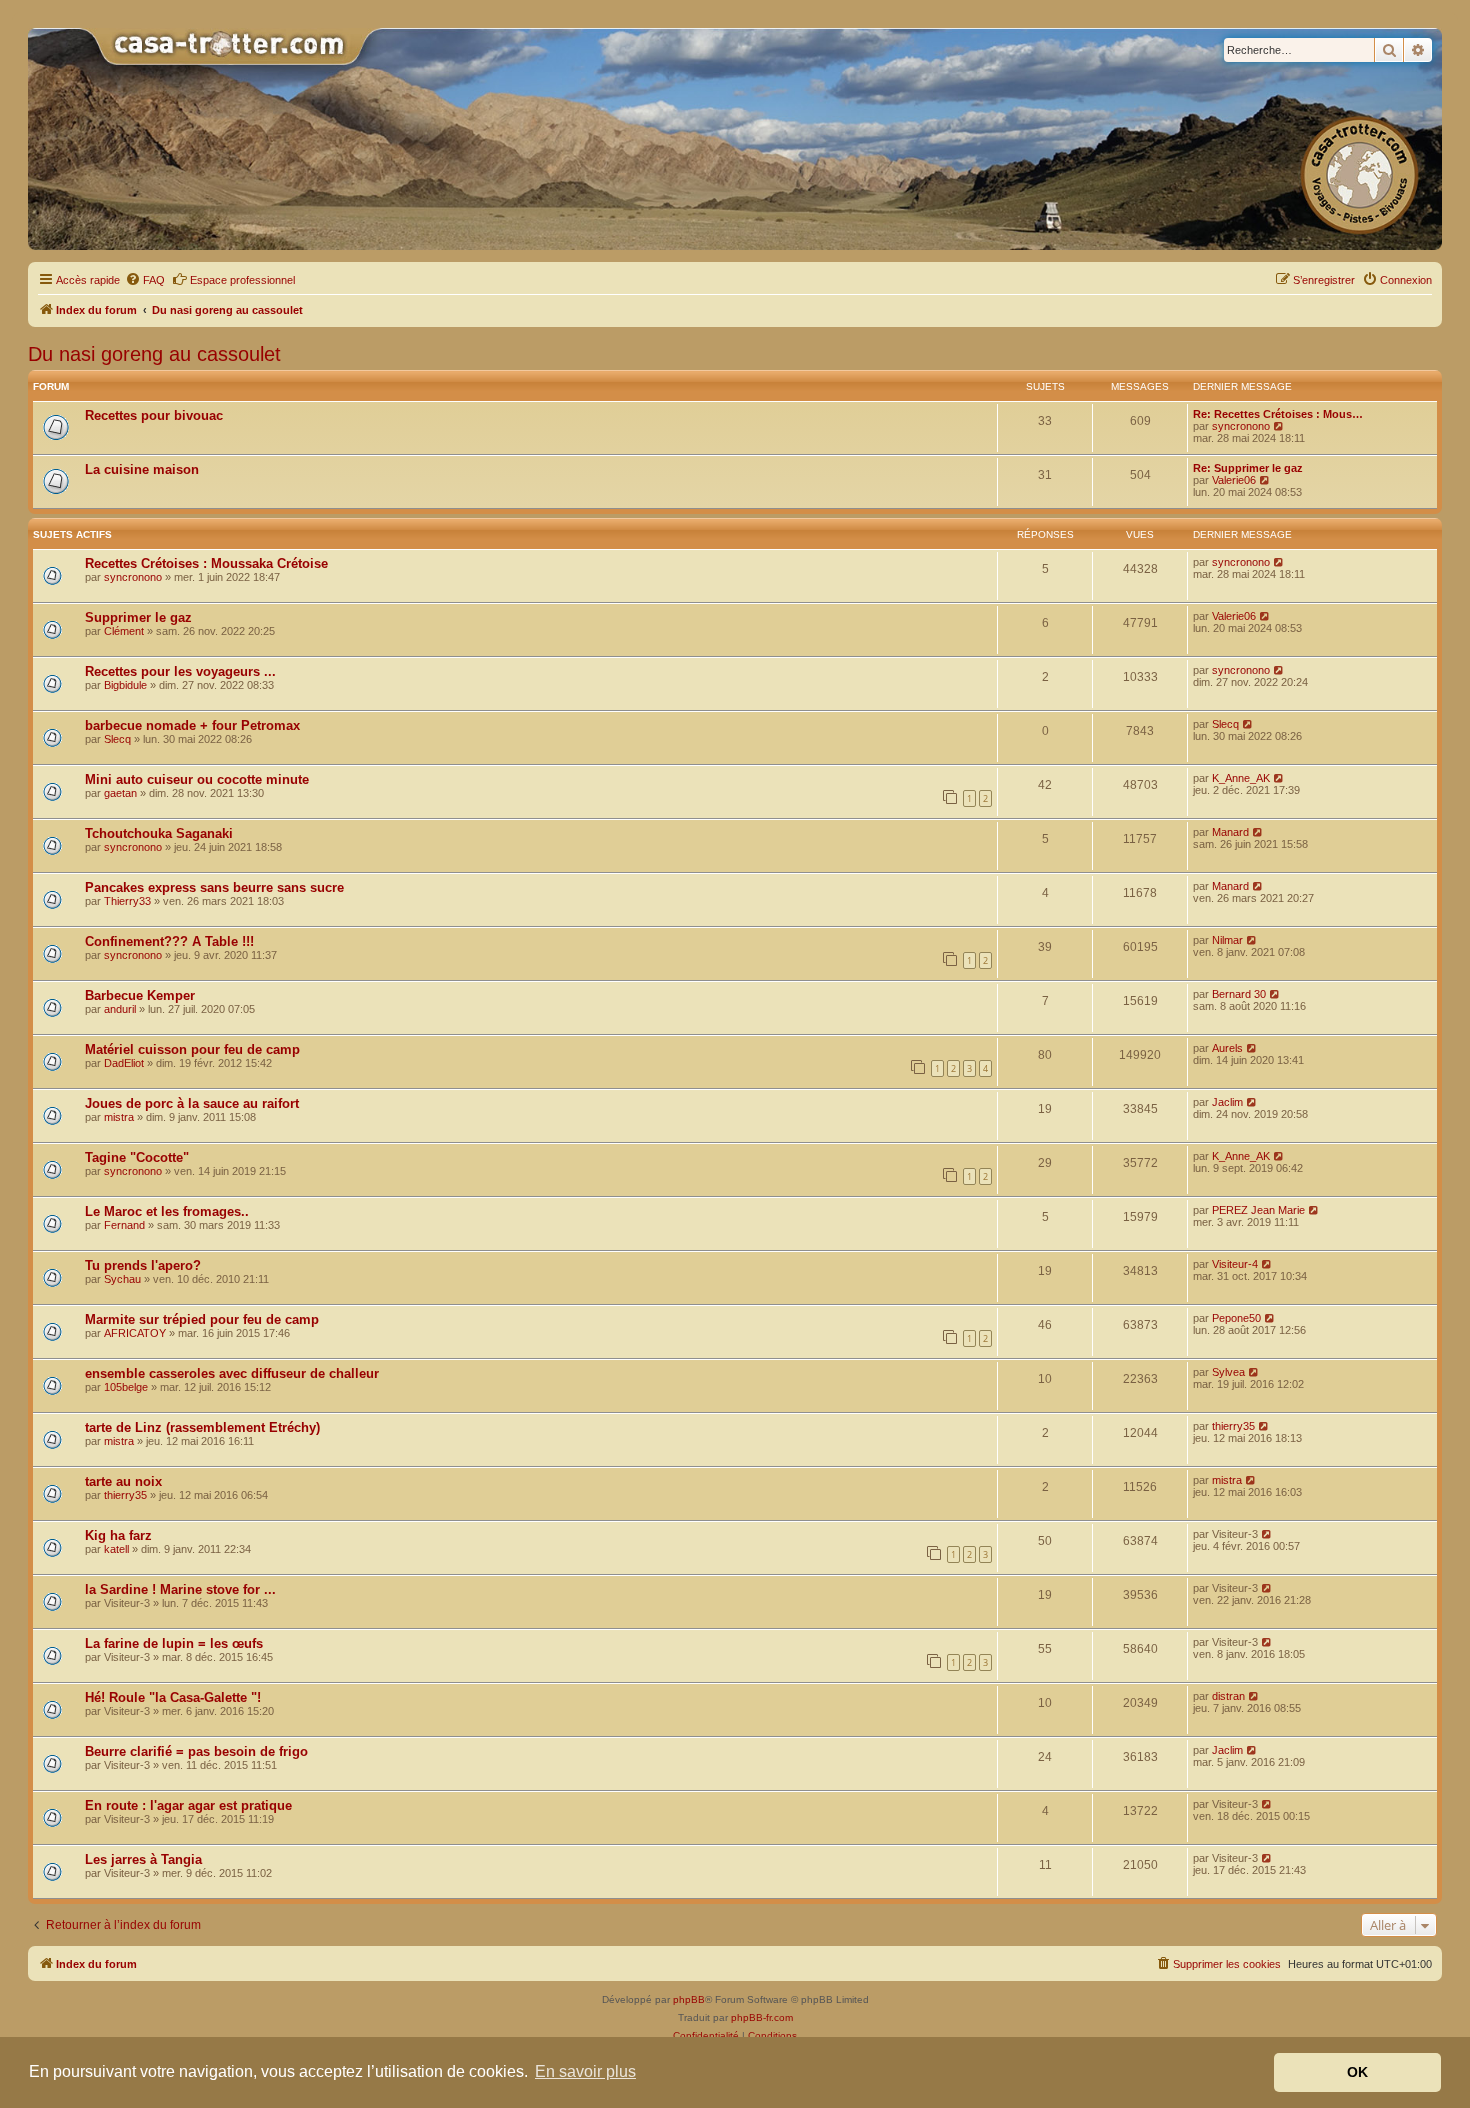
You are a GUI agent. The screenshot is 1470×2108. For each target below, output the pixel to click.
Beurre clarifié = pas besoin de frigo (196, 1751)
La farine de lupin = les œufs (174, 1643)
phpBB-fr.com (762, 2017)
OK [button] (1357, 2072)
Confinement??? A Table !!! (169, 941)
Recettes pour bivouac (154, 415)
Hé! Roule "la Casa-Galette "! (173, 1697)
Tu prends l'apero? (143, 1265)
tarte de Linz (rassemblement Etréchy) (202, 1427)
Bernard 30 (1239, 994)
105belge (126, 1387)
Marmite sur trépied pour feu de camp (202, 1319)
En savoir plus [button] (585, 2071)
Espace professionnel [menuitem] (242, 280)
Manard (1230, 832)
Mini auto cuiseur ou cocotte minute (197, 779)
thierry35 (1233, 1426)
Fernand (124, 1225)
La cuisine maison (142, 469)
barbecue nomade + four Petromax (192, 725)
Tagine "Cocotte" (137, 1157)
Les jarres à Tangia (143, 1859)
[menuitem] (145, 280)
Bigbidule (125, 685)
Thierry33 (127, 901)
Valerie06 (1234, 480)
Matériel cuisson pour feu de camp (192, 1049)
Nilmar (1227, 940)
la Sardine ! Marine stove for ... (180, 1589)
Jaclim (1227, 1102)
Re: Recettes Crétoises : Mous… (1278, 414)
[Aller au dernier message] (1279, 562)
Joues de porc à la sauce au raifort (192, 1103)
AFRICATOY (135, 1333)
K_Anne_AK (1241, 778)
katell (116, 1549)
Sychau (122, 1279)
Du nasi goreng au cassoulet (154, 354)
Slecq (117, 739)
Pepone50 (1236, 1318)
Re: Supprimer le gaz (1248, 468)
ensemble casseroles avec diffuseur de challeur (232, 1373)
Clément (124, 631)
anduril (120, 1009)
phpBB (689, 1999)
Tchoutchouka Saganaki (159, 833)
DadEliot (124, 1063)
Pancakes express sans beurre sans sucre (214, 887)
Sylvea (1228, 1372)
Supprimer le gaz (138, 617)
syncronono (1241, 426)
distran (1228, 1696)
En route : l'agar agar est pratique (188, 1805)
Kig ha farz (118, 1535)
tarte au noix (123, 1481)
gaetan (120, 793)
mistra (119, 1117)
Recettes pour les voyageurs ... (180, 671)
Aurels (1227, 1048)
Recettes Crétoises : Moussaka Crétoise (206, 563)
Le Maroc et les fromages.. (167, 1211)
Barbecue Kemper (140, 995)
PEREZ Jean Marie (1258, 1210)
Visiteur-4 (1235, 1264)
